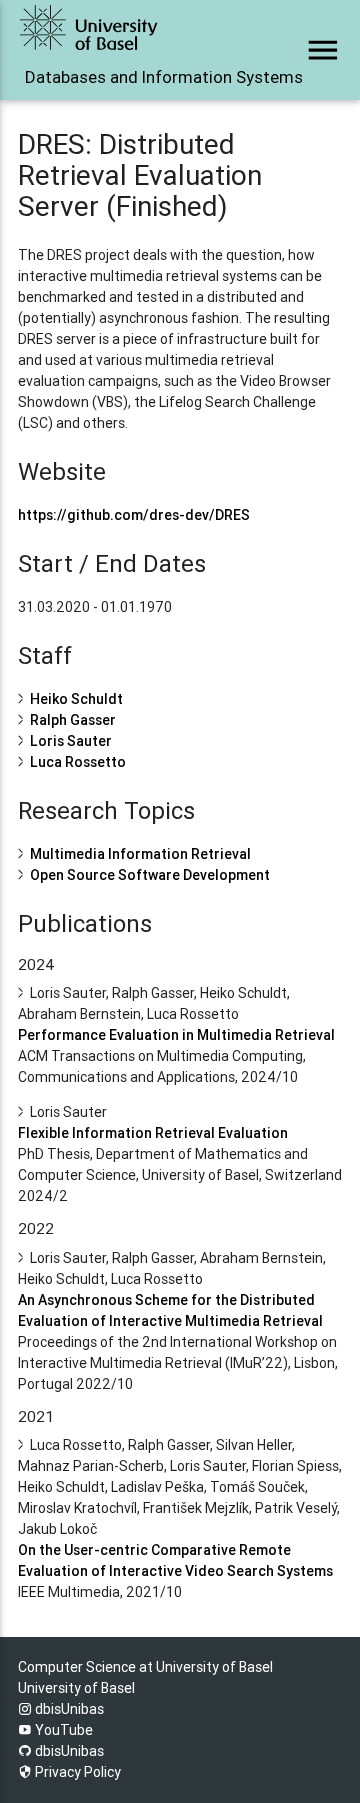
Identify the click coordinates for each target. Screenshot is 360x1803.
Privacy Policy (76, 1772)
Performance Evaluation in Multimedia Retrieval (176, 1035)
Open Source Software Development (150, 875)
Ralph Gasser (73, 720)
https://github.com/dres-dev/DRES (134, 515)
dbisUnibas (68, 1709)
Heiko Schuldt (76, 699)
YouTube (62, 1730)
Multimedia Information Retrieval (140, 854)
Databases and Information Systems (125, 77)
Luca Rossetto (78, 762)
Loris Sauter (71, 741)
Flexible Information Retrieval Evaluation (153, 1133)
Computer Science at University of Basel (145, 1667)
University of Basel (76, 1688)
